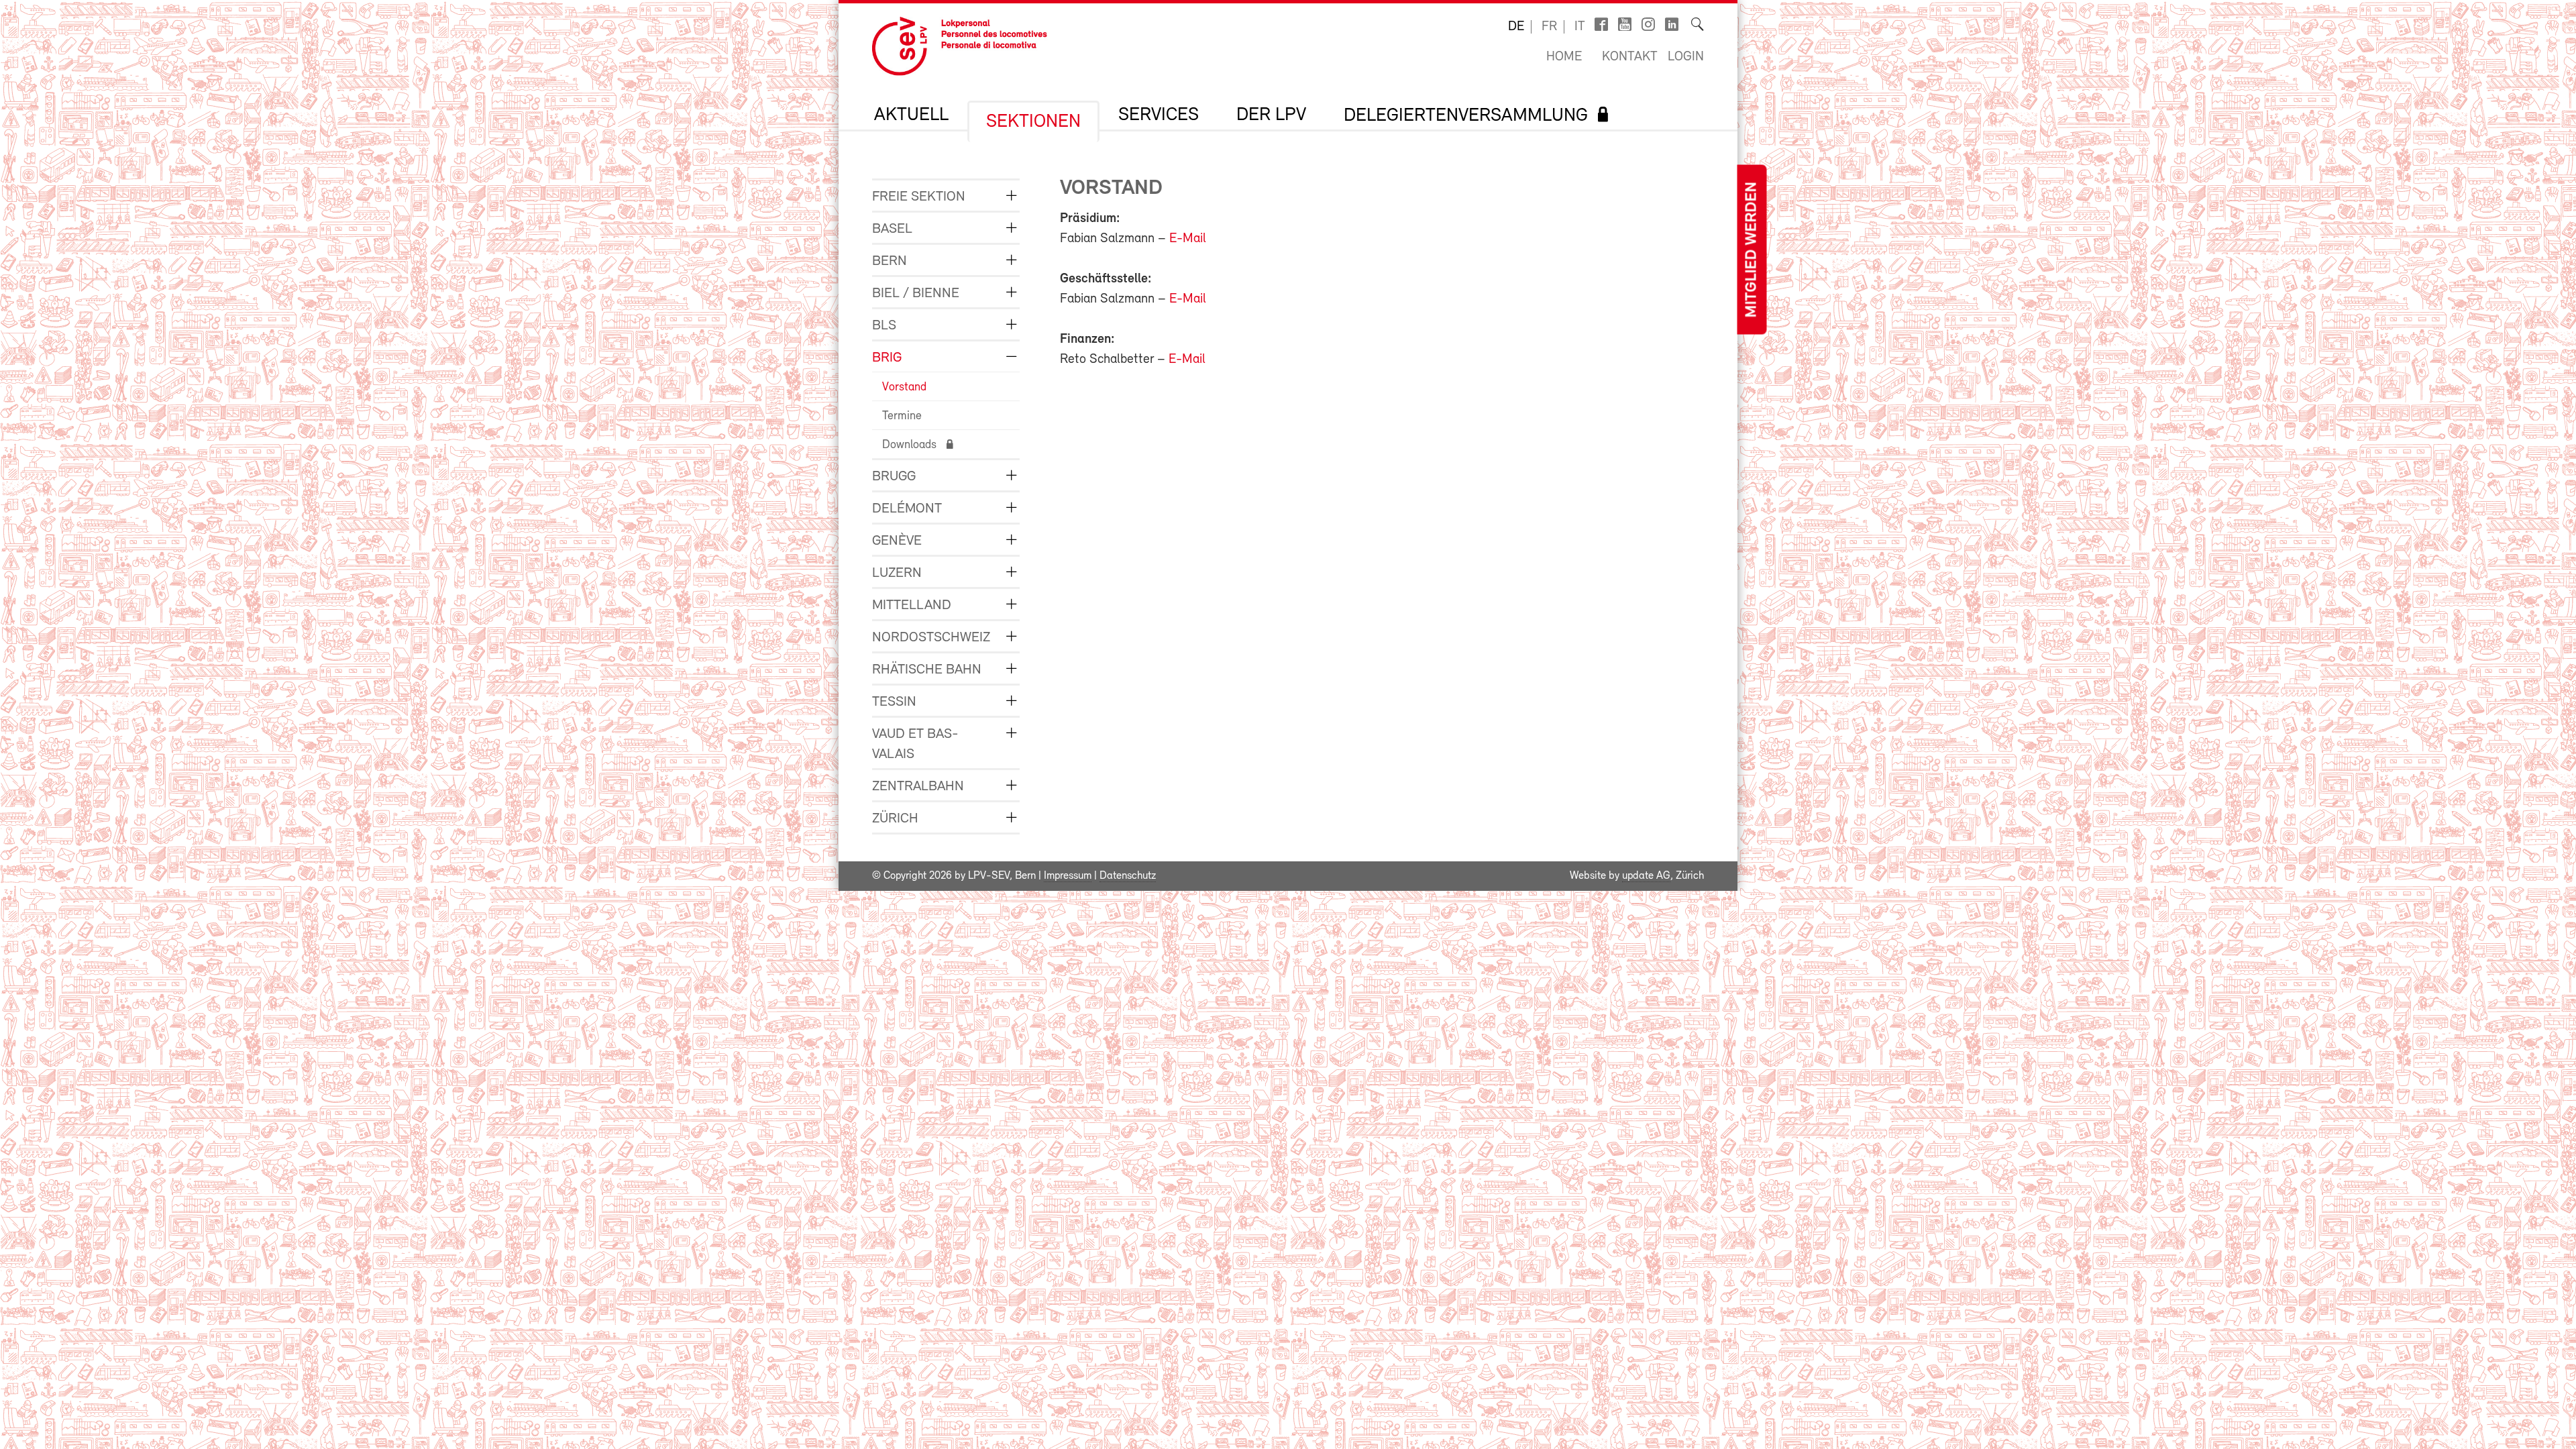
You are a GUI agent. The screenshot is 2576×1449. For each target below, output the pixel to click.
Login (1686, 57)
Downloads (909, 445)
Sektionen (1033, 122)
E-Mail (1188, 239)
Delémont (907, 509)
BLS (884, 326)
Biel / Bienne (916, 293)
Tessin (894, 702)
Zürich (895, 819)
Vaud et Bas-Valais (915, 744)
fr (1549, 27)
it (1580, 27)
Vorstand (904, 388)
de (1516, 27)
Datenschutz (1128, 876)
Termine (902, 417)
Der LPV (1271, 115)
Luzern (897, 573)
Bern (890, 261)
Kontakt (1630, 57)
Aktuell (911, 115)
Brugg (894, 477)
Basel (892, 229)
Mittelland (912, 605)
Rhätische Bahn (927, 670)
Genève (897, 541)
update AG (1646, 876)
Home (1564, 57)
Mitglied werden (1752, 250)
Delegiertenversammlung (1466, 116)
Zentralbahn (918, 787)
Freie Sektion (919, 197)
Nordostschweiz (931, 638)
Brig (887, 358)
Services (1159, 115)
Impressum (1068, 876)
